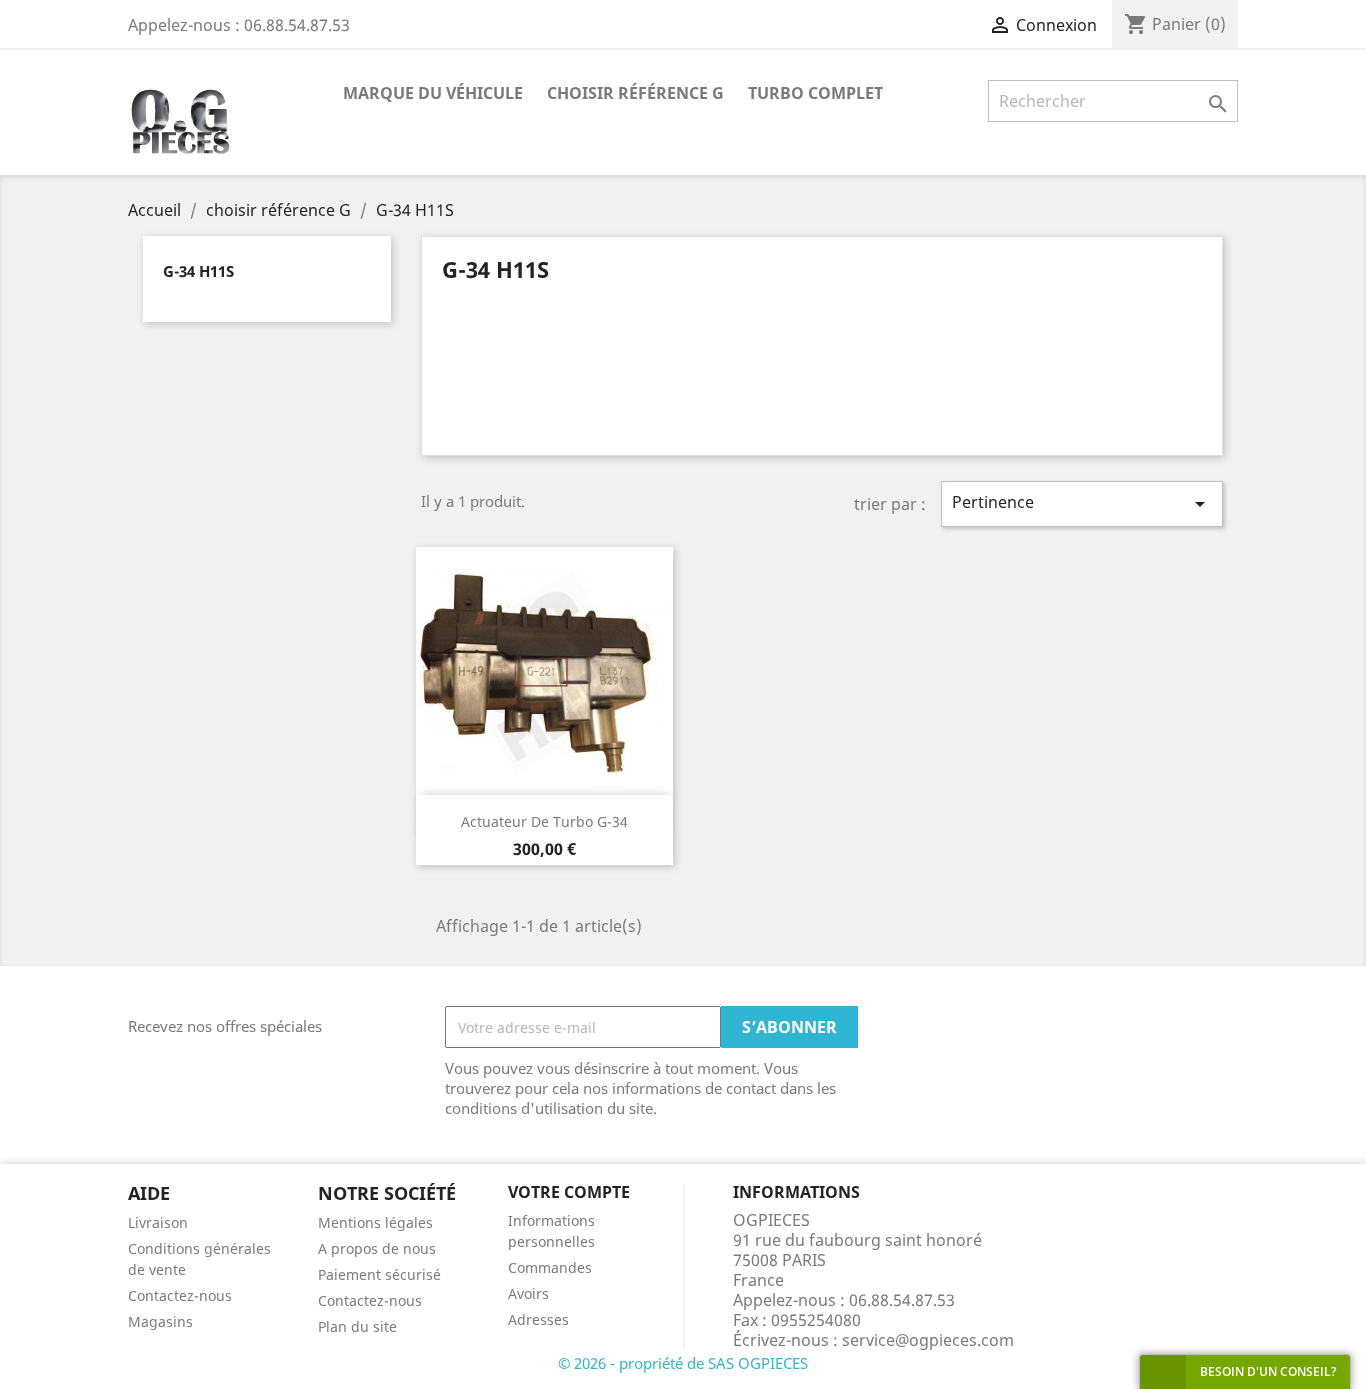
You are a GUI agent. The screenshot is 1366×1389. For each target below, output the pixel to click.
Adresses (538, 1319)
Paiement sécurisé (379, 1274)
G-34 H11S (198, 271)
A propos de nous (377, 1248)
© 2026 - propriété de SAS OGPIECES (683, 1363)
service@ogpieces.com (928, 1340)
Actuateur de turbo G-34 (544, 821)
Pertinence (1082, 503)
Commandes (550, 1267)
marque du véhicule (433, 93)
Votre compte (569, 1192)
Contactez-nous (180, 1295)
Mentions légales (375, 1222)
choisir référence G (635, 93)
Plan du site (357, 1326)
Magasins (160, 1321)
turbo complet (815, 93)
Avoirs (528, 1293)
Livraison (158, 1222)
